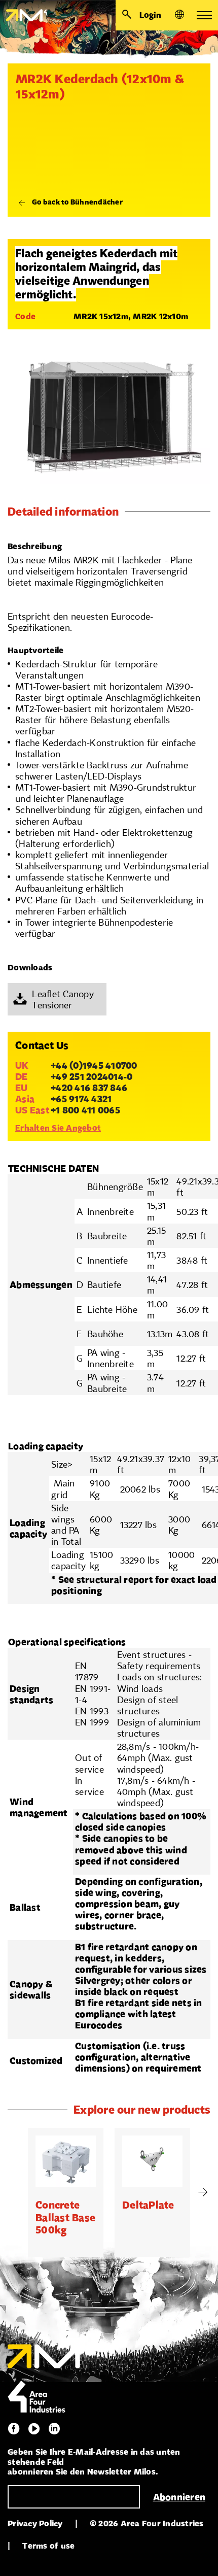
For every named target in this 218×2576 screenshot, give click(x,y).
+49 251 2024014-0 (92, 1076)
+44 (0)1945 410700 (94, 1065)
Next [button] (203, 2192)
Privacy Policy (35, 2523)
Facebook (14, 2429)
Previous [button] (15, 2192)
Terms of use (48, 2546)
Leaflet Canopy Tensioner (63, 999)
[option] (66, 2192)
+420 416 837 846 (89, 1088)
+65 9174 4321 (81, 1099)
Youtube (34, 2429)
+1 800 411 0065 (85, 1110)
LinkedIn (54, 2429)
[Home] (24, 15)
